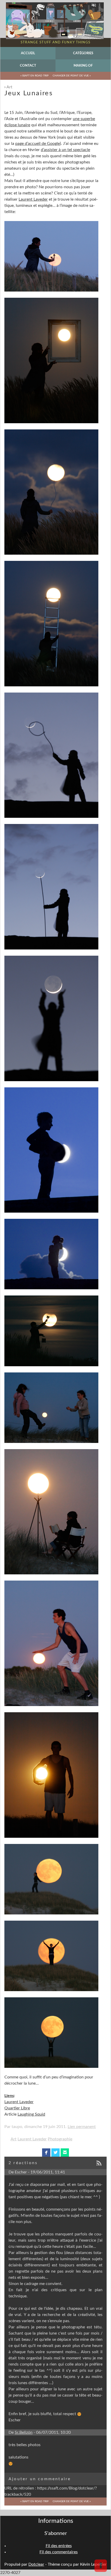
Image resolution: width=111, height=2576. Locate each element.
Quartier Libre (17, 2108)
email (65, 2153)
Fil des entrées (59, 2546)
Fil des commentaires (59, 2552)
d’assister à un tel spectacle (65, 150)
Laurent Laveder (33, 199)
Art (9, 87)
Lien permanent (82, 2127)
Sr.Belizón (24, 2432)
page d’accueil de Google (38, 144)
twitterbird (56, 2153)
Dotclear (36, 2564)
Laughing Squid (31, 2114)
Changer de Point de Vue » (72, 76)
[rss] (101, 2163)
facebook (46, 2153)
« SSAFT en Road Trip (34, 76)
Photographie (60, 2139)
